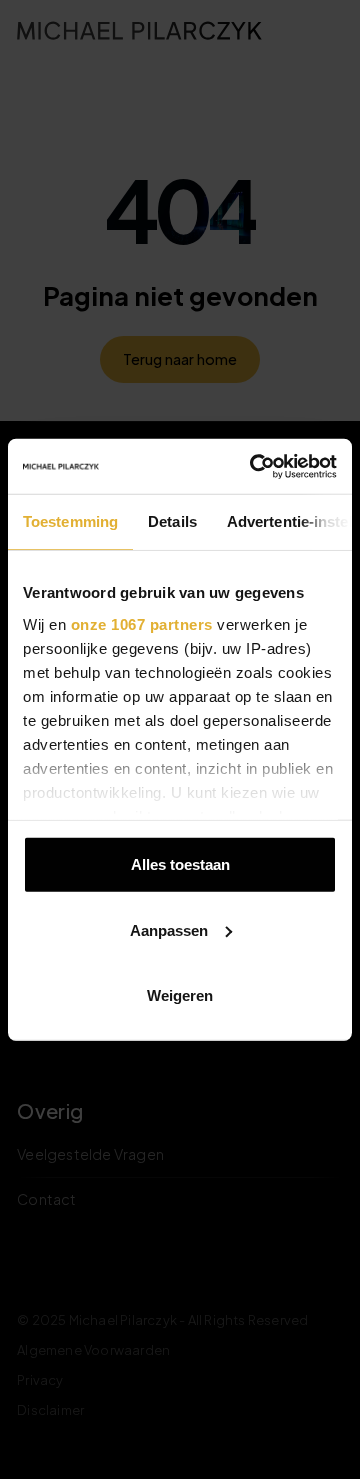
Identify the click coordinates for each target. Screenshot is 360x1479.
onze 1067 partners (142, 623)
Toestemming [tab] (70, 521)
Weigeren (180, 995)
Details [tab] (172, 521)
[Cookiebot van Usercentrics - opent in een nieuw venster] (254, 466)
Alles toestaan (180, 864)
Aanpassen (169, 929)
